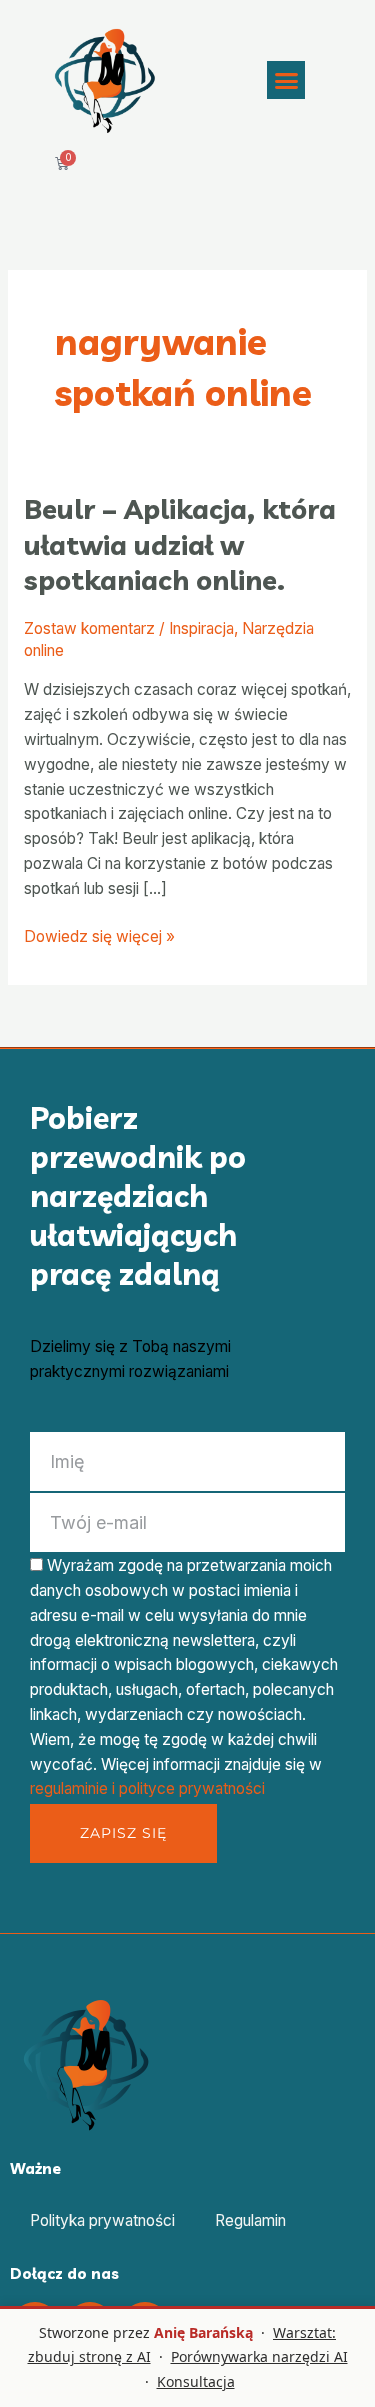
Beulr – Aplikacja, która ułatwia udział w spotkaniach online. (180, 544)
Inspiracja (201, 628)
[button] (286, 80)
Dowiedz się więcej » (99, 935)
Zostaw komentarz (89, 628)
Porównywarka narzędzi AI (259, 2356)
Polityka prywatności (102, 2220)
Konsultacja (196, 2381)
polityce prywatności (192, 1788)
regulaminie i (74, 1788)
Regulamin (250, 2220)
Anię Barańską (203, 2332)
